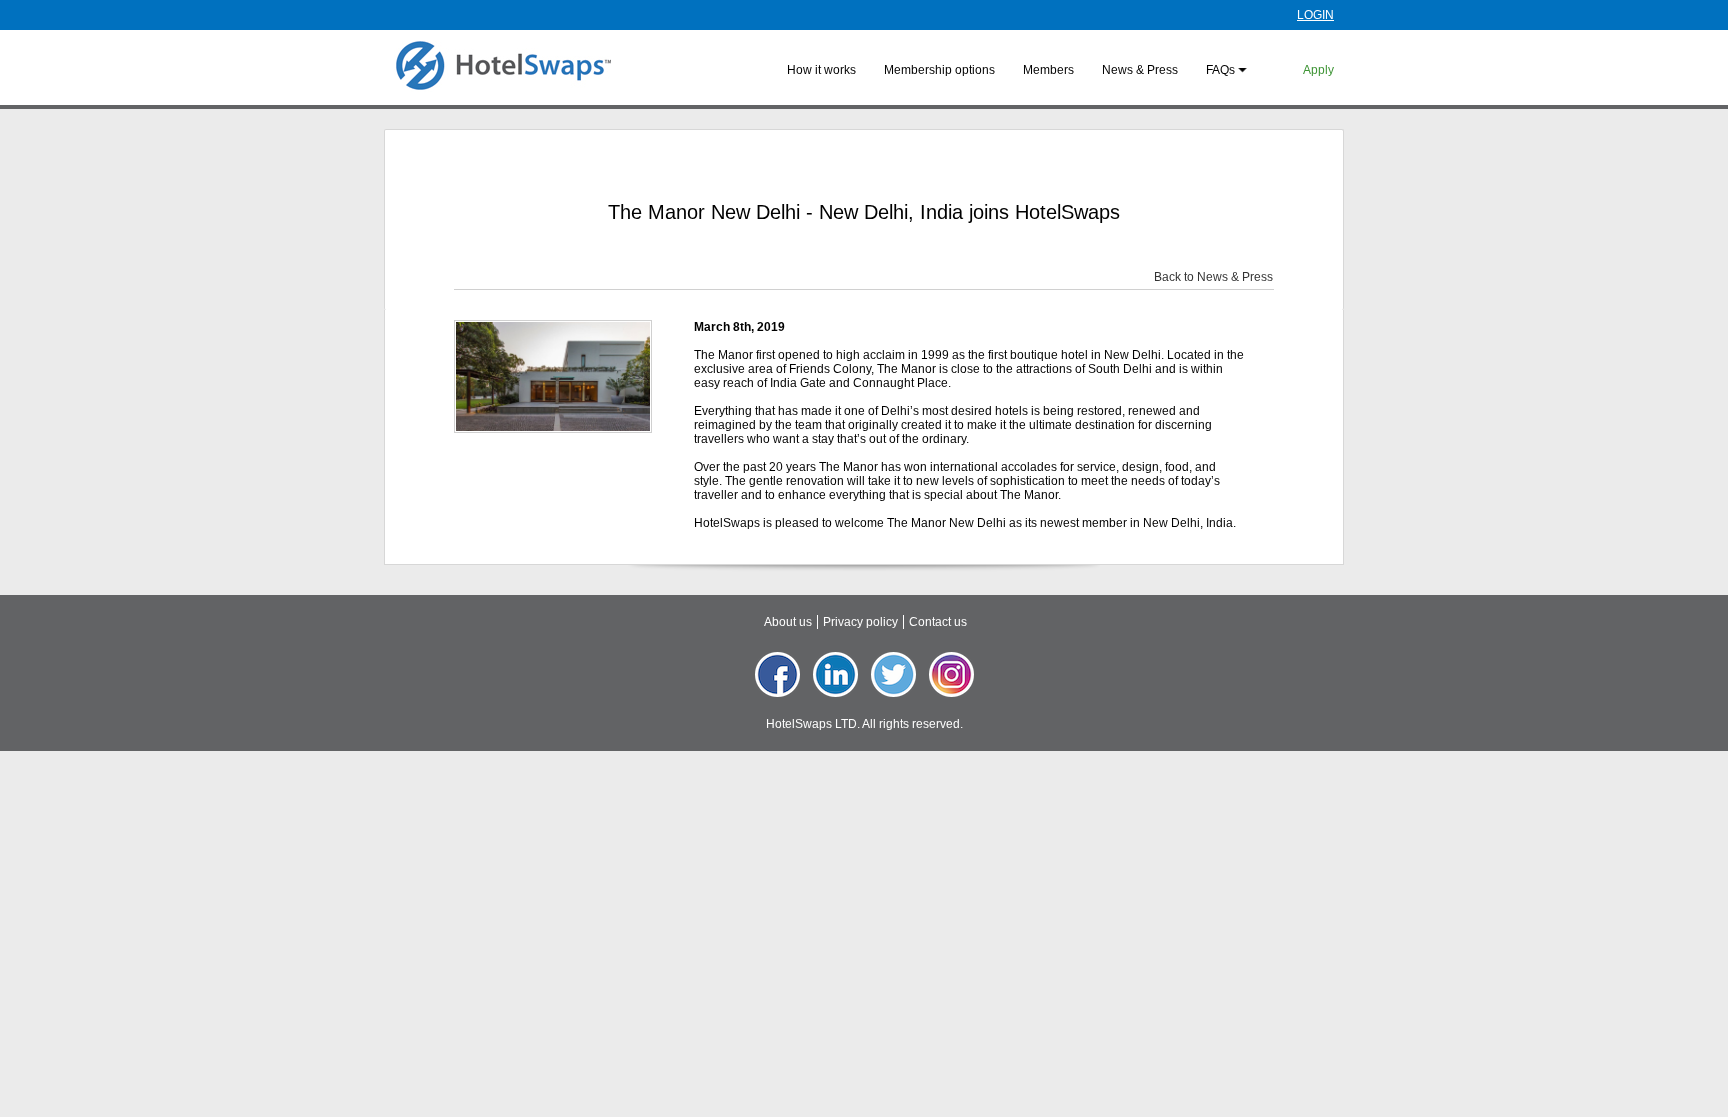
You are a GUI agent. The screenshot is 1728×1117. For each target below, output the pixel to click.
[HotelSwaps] (502, 66)
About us (788, 622)
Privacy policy (860, 622)
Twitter (893, 674)
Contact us (938, 622)
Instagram (951, 674)
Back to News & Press (1213, 277)
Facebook (777, 674)
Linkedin (835, 674)
